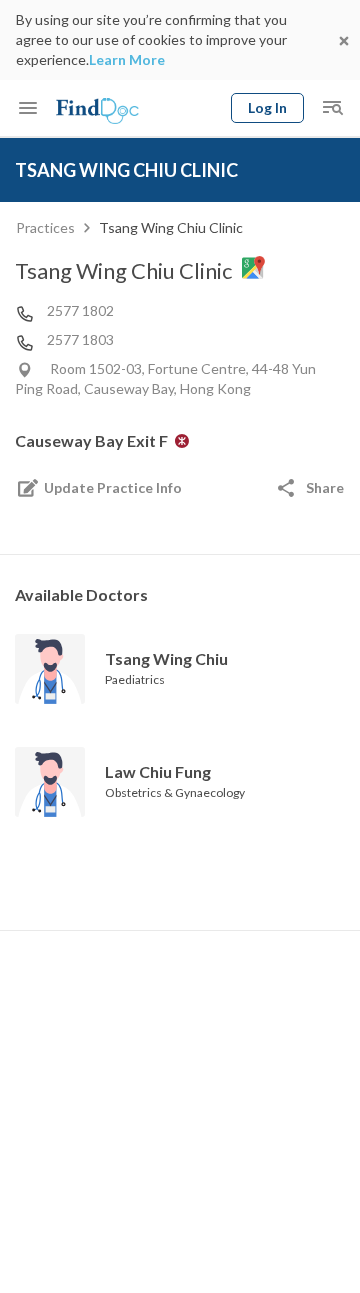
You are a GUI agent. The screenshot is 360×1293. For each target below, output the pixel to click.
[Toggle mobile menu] (28, 108)
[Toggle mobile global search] (332, 108)
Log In (267, 107)
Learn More (127, 59)
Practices (45, 227)
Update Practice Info (113, 487)
